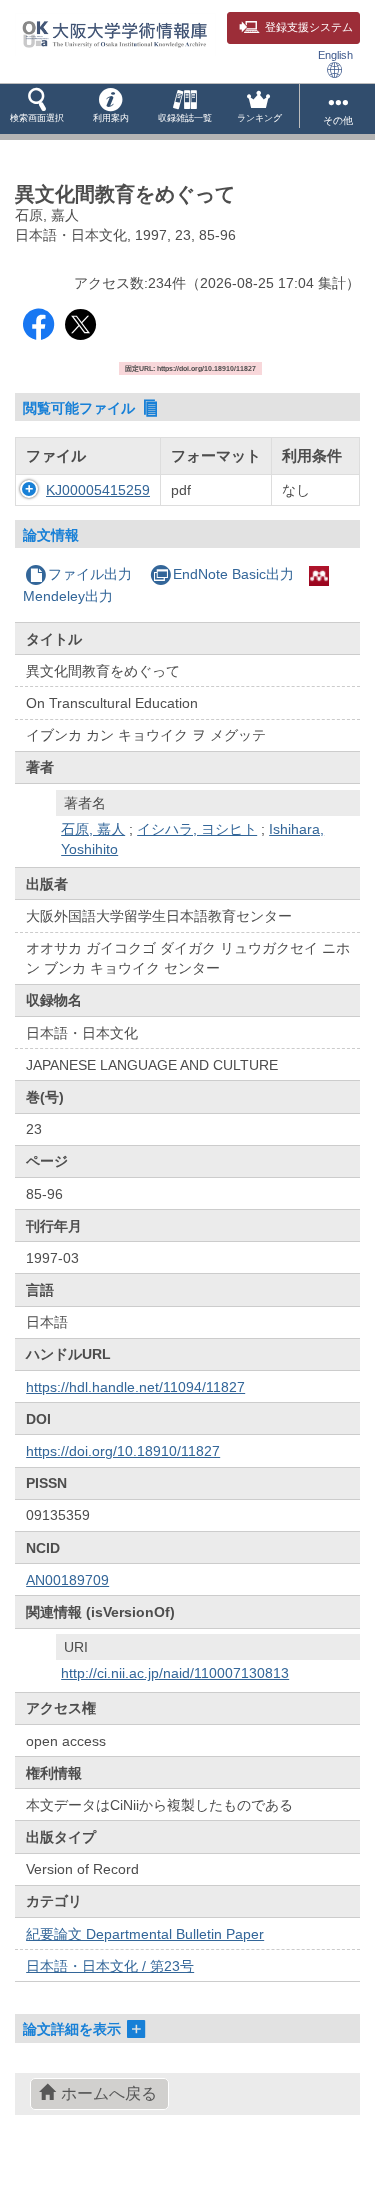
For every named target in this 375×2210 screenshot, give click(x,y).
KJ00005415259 (98, 490)
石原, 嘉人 (93, 829)
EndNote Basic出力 (233, 574)
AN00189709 (67, 1580)
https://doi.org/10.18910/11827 (123, 1451)
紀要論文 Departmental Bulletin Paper (145, 1934)
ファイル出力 (90, 574)
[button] (37, 109)
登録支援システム (309, 27)
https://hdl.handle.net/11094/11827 (135, 1387)
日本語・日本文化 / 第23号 (110, 1966)
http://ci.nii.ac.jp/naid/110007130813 (175, 1673)
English (335, 55)
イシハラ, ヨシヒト (197, 829)
